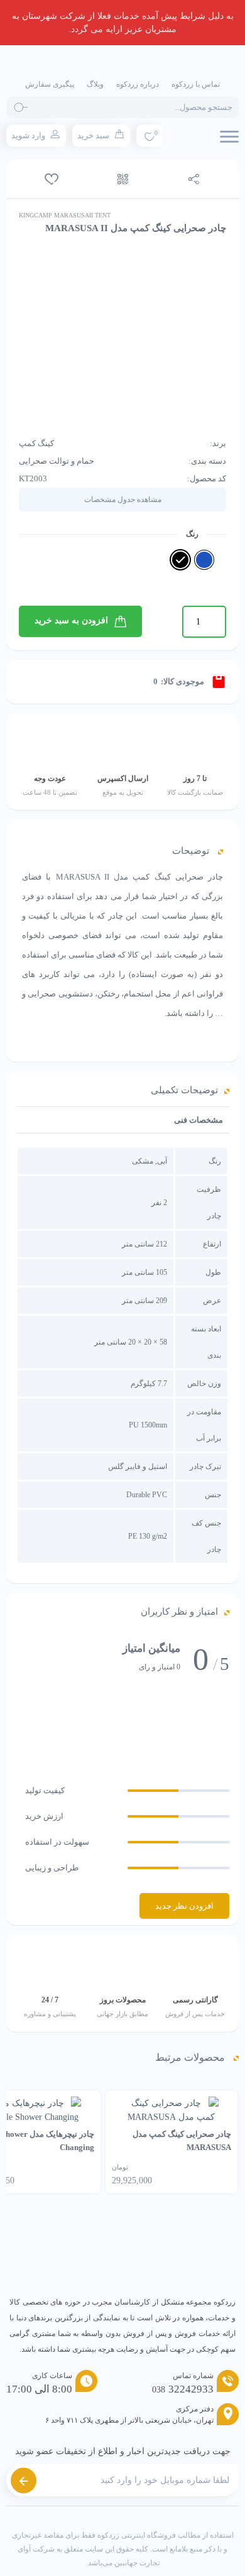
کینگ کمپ (36, 443)
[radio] (204, 560)
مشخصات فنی (199, 1120)
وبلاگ (95, 84)
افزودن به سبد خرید (71, 620)
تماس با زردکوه (196, 84)
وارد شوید (28, 135)
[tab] (199, 1120)
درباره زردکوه (138, 84)
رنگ (192, 534)
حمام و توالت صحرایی (57, 461)
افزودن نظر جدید (184, 1906)
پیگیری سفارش (50, 84)
